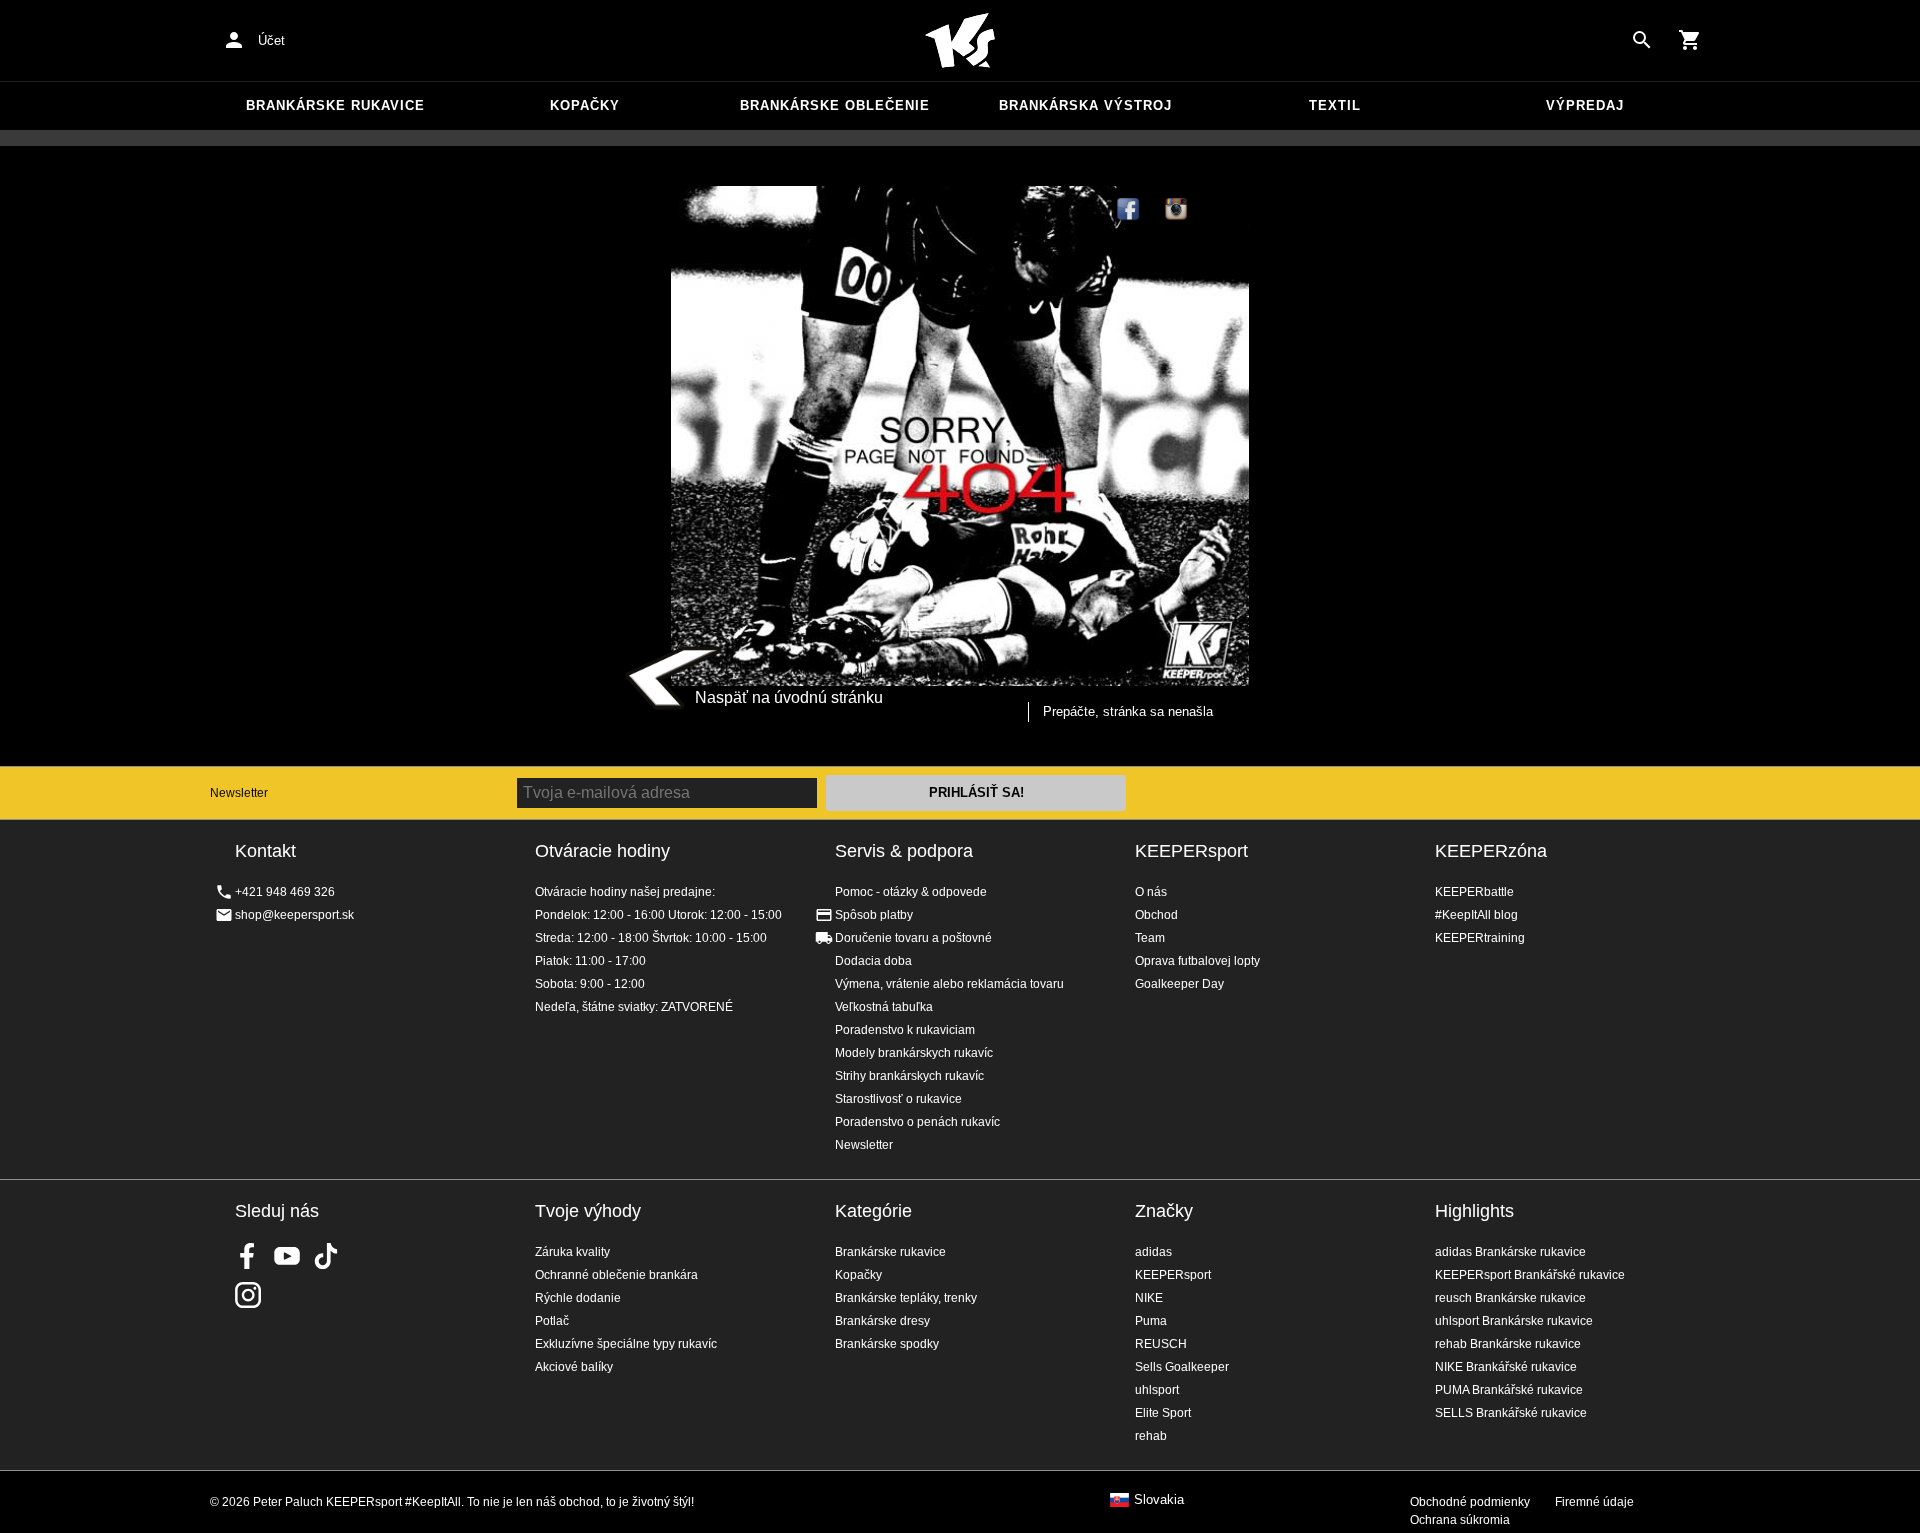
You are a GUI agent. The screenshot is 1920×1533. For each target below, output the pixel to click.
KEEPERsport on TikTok (326, 1256)
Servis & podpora (904, 851)
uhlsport (1157, 1390)
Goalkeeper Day (1179, 984)
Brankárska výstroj (1085, 105)
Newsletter (239, 793)
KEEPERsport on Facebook (248, 1256)
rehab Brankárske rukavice (1508, 1344)
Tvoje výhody (588, 1211)
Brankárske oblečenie (835, 105)
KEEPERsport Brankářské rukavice (1530, 1275)
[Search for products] (1642, 40)
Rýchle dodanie (578, 1298)
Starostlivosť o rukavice (898, 1099)
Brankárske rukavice (335, 105)
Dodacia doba (873, 961)
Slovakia (1159, 1500)
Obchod (1156, 915)
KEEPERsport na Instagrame (1177, 210)
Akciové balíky (574, 1367)
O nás (1151, 892)
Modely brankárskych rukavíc (914, 1053)
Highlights (1474, 1211)
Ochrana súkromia (1460, 1520)
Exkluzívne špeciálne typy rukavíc (626, 1344)
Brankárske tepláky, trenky (906, 1298)
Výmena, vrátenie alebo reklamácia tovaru (949, 984)
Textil (1335, 105)
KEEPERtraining (1480, 938)
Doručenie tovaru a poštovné (913, 938)
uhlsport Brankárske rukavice (1514, 1321)
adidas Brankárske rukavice (1510, 1252)
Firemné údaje (1594, 1502)
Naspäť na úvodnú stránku (789, 697)
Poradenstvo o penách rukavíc (917, 1122)
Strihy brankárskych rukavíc (909, 1076)
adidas (1153, 1252)
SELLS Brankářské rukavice (1511, 1413)
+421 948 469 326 (285, 892)
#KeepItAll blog (1476, 915)
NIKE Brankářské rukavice (1506, 1367)
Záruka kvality (572, 1252)
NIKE (1149, 1298)
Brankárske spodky (887, 1344)
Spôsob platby (874, 915)
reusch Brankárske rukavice (1510, 1298)
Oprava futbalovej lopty (1197, 961)
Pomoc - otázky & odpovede (911, 892)
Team (1150, 938)
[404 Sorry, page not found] (960, 436)
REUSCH (1161, 1344)
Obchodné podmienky (1470, 1502)
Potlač (552, 1321)
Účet (271, 40)
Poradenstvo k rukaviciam (905, 1030)
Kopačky (585, 105)
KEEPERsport (1191, 851)
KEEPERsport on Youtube (287, 1256)
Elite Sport (1163, 1413)
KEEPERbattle (1474, 892)
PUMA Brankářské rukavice (1509, 1390)
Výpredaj (1585, 105)
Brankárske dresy (882, 1321)
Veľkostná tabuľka (884, 1007)
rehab (1151, 1436)
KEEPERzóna (1491, 851)
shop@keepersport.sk (294, 915)
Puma (1151, 1321)
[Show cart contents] (1690, 40)
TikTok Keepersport (1225, 210)
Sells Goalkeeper (1182, 1367)
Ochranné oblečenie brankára (616, 1275)
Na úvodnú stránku (960, 41)
